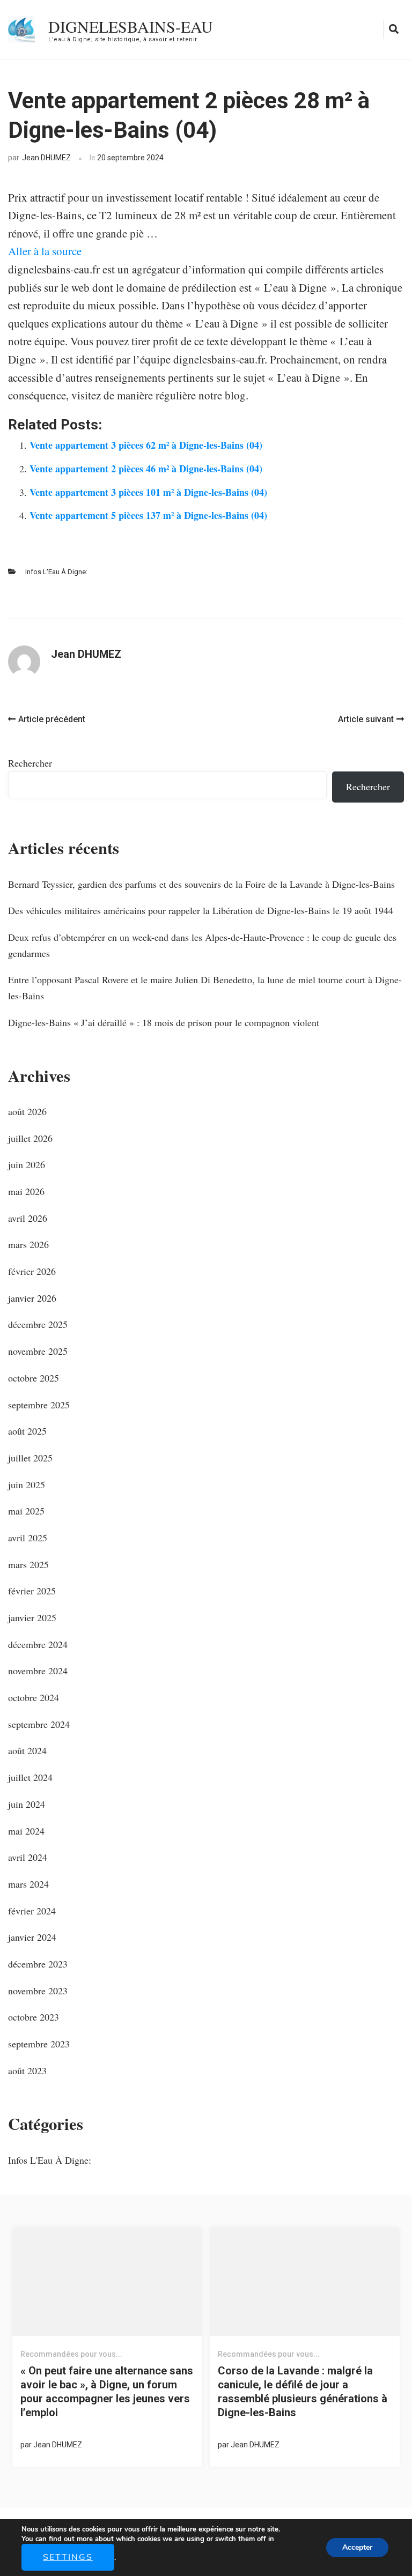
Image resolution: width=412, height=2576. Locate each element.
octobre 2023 (34, 2017)
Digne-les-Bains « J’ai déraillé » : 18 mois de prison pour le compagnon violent (164, 1022)
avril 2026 (28, 1218)
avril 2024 (28, 1857)
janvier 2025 (32, 1617)
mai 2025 (26, 1511)
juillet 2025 (30, 1458)
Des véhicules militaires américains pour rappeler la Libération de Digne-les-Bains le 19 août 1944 (201, 910)
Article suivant (366, 719)
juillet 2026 (30, 1138)
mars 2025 (28, 1564)
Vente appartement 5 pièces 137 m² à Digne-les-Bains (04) (148, 515)
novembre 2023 (38, 1991)
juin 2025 (27, 1484)
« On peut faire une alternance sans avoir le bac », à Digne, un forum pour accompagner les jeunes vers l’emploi (107, 2392)
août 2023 (27, 2070)
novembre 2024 (38, 1671)
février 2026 (32, 1271)
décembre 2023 (38, 1964)
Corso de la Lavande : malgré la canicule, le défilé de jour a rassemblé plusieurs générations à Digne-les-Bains (303, 2392)
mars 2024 (28, 1884)
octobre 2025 (34, 1378)
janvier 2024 (32, 1937)
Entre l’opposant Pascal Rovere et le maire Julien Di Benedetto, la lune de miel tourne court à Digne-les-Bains (205, 988)
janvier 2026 (32, 1298)
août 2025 (27, 1431)
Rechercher (30, 763)
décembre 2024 (38, 1644)
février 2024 (32, 1911)
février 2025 (32, 1591)
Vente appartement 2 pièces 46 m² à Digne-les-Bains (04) (146, 469)
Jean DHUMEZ (46, 158)
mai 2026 (26, 1191)
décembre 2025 (38, 1324)
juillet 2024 (30, 1777)
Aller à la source (45, 251)
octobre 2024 (34, 1697)
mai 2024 (26, 1831)
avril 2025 (28, 1538)
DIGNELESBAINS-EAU (131, 26)
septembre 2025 (39, 1405)
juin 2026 (27, 1164)
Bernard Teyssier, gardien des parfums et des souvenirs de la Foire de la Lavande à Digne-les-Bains (201, 884)
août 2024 (27, 1750)
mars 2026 (28, 1244)
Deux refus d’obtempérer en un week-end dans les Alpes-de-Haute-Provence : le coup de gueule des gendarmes (202, 945)
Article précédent (52, 719)
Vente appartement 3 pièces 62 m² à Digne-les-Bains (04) (146, 445)
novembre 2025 (38, 1351)
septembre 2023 (39, 2044)
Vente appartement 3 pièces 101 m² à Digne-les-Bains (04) (148, 492)
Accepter (357, 2547)
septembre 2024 (39, 1724)
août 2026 (27, 1111)
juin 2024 (27, 1804)
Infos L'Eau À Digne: (56, 572)
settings (68, 2557)
